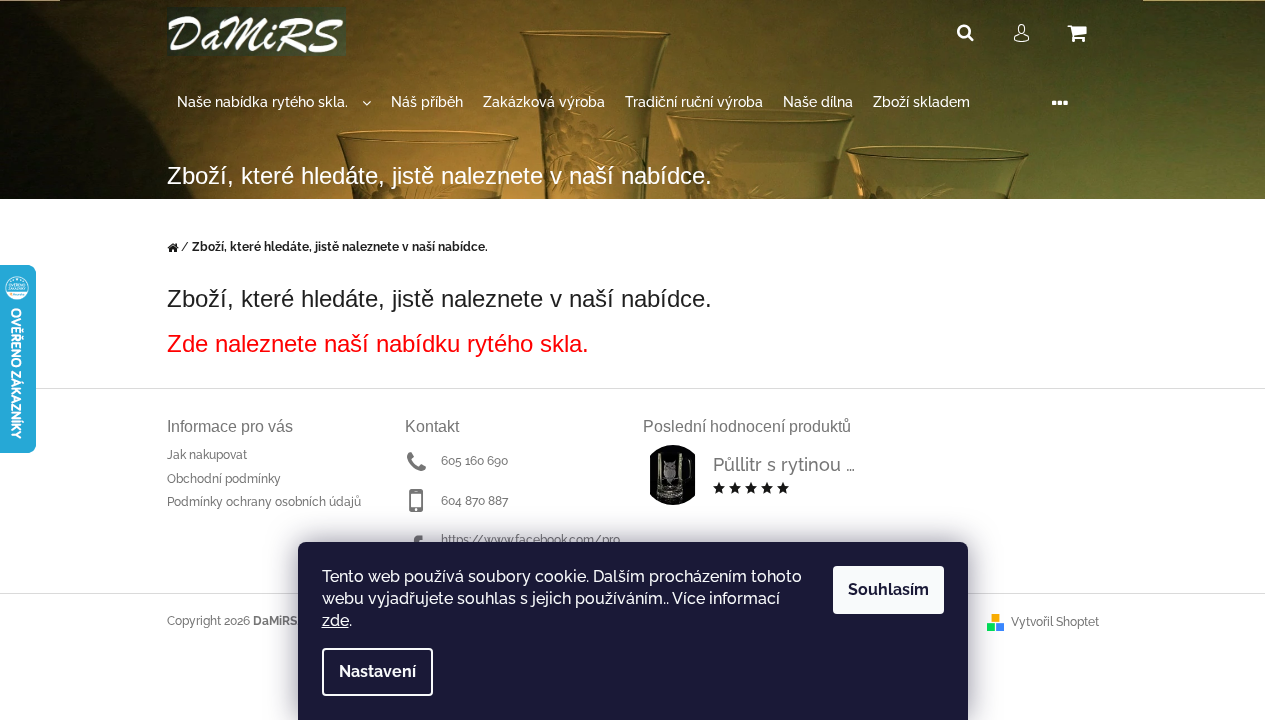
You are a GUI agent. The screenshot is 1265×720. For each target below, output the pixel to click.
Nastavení (377, 671)
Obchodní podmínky (224, 479)
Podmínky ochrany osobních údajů (264, 502)
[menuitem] (274, 102)
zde (335, 620)
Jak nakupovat (207, 455)
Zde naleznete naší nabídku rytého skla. (378, 343)
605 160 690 (474, 461)
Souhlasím (888, 589)
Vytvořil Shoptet (1055, 622)
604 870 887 (474, 501)
